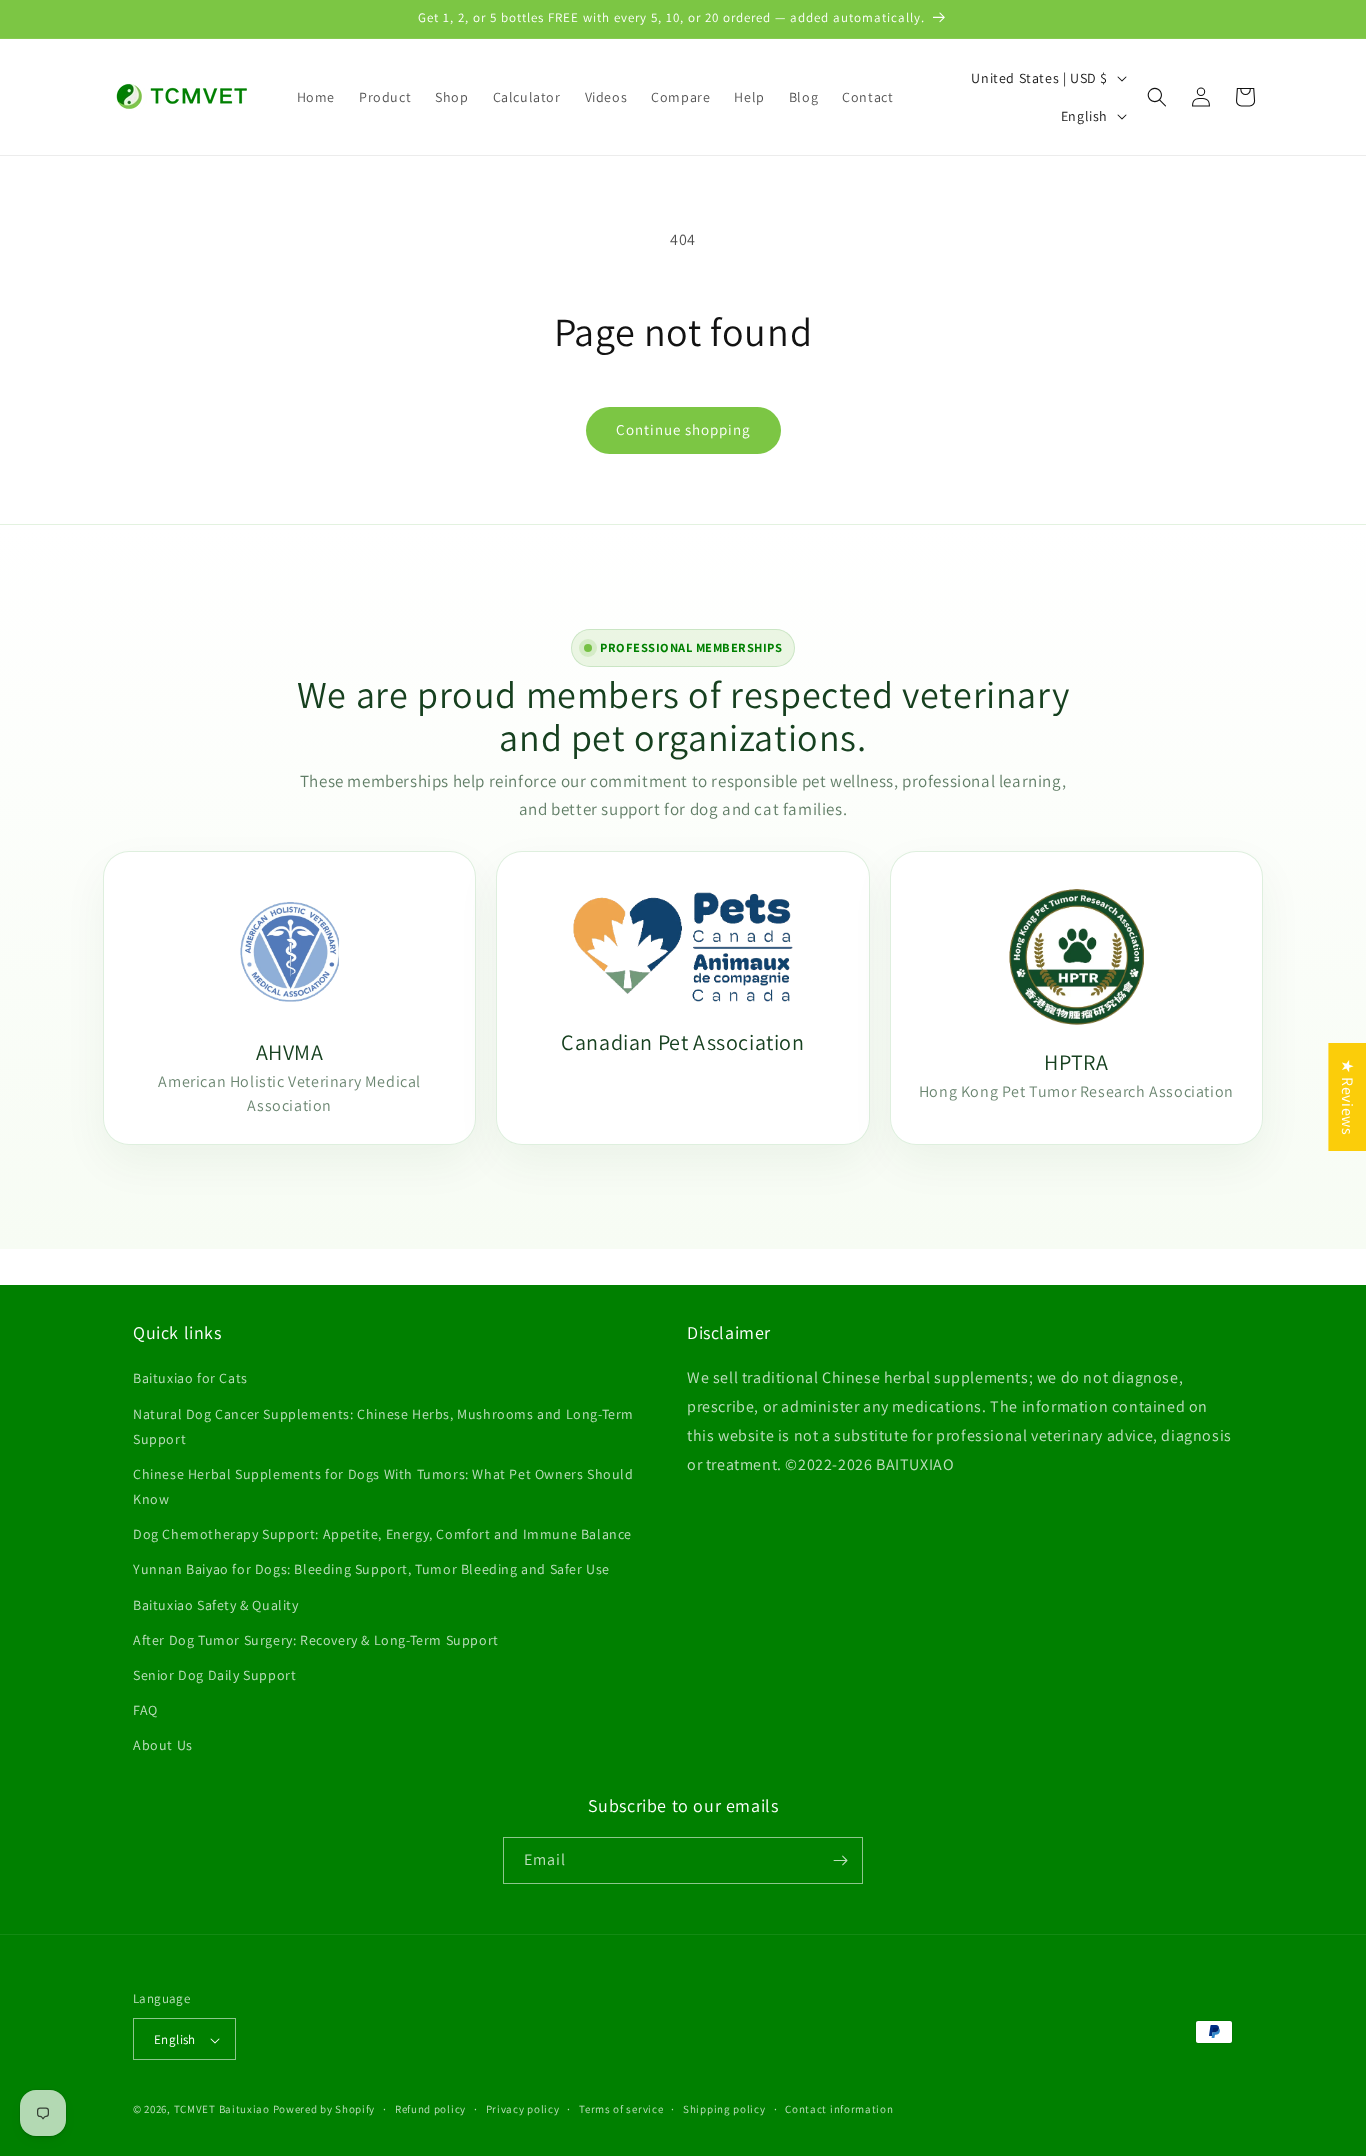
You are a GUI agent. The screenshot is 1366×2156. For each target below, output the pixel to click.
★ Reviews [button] (1347, 1097)
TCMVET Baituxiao (222, 2110)
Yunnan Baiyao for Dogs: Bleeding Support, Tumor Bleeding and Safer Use (371, 1570)
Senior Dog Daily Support (214, 1675)
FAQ (145, 1710)
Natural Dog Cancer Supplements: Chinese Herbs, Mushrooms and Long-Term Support (383, 1426)
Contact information (839, 2109)
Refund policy (430, 2109)
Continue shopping (683, 429)
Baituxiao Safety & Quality (216, 1605)
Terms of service (621, 2109)
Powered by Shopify (324, 2110)
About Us (163, 1746)
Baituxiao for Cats (190, 1378)
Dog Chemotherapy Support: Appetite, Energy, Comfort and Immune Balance (382, 1534)
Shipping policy (724, 2109)
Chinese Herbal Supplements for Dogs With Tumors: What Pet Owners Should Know (383, 1486)
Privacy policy (523, 2109)
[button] (1157, 97)
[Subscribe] (840, 1860)
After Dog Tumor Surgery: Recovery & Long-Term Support (316, 1640)
